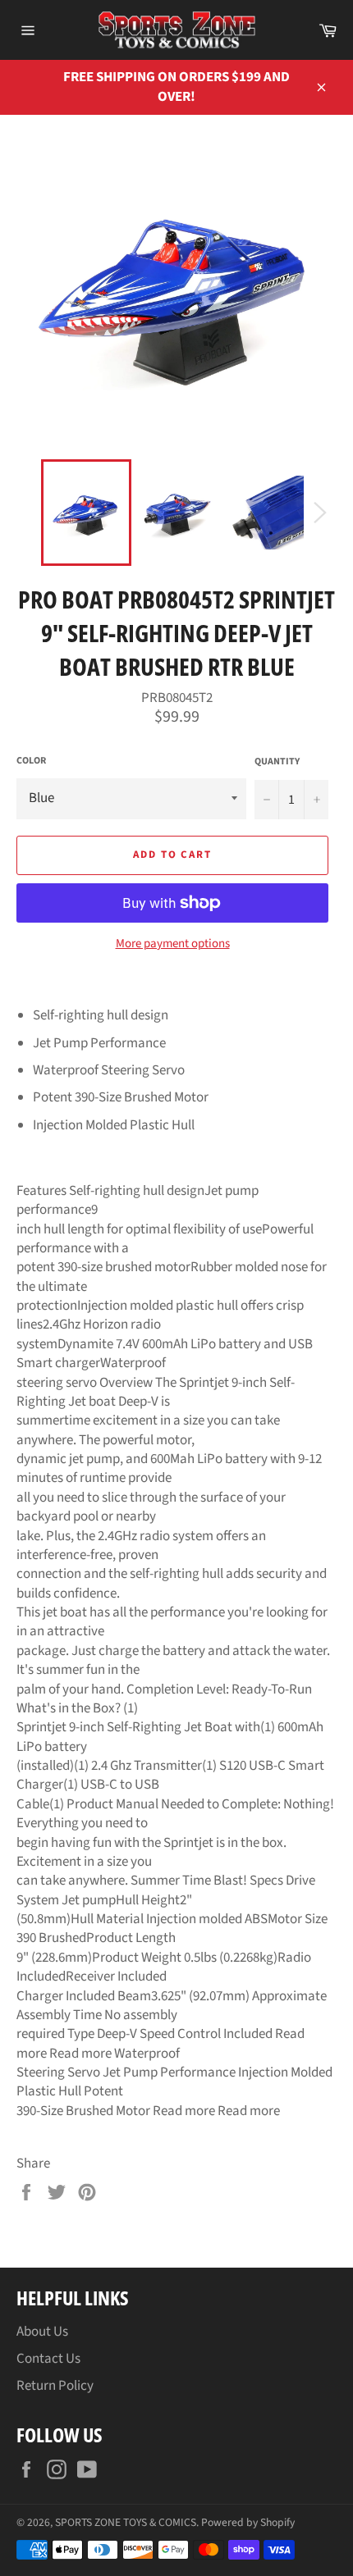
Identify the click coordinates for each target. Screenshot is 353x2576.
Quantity (277, 762)
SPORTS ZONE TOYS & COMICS (126, 2522)
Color (31, 761)
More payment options (173, 944)
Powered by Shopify (248, 2522)
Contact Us (48, 2359)
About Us (42, 2332)
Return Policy (55, 2386)
